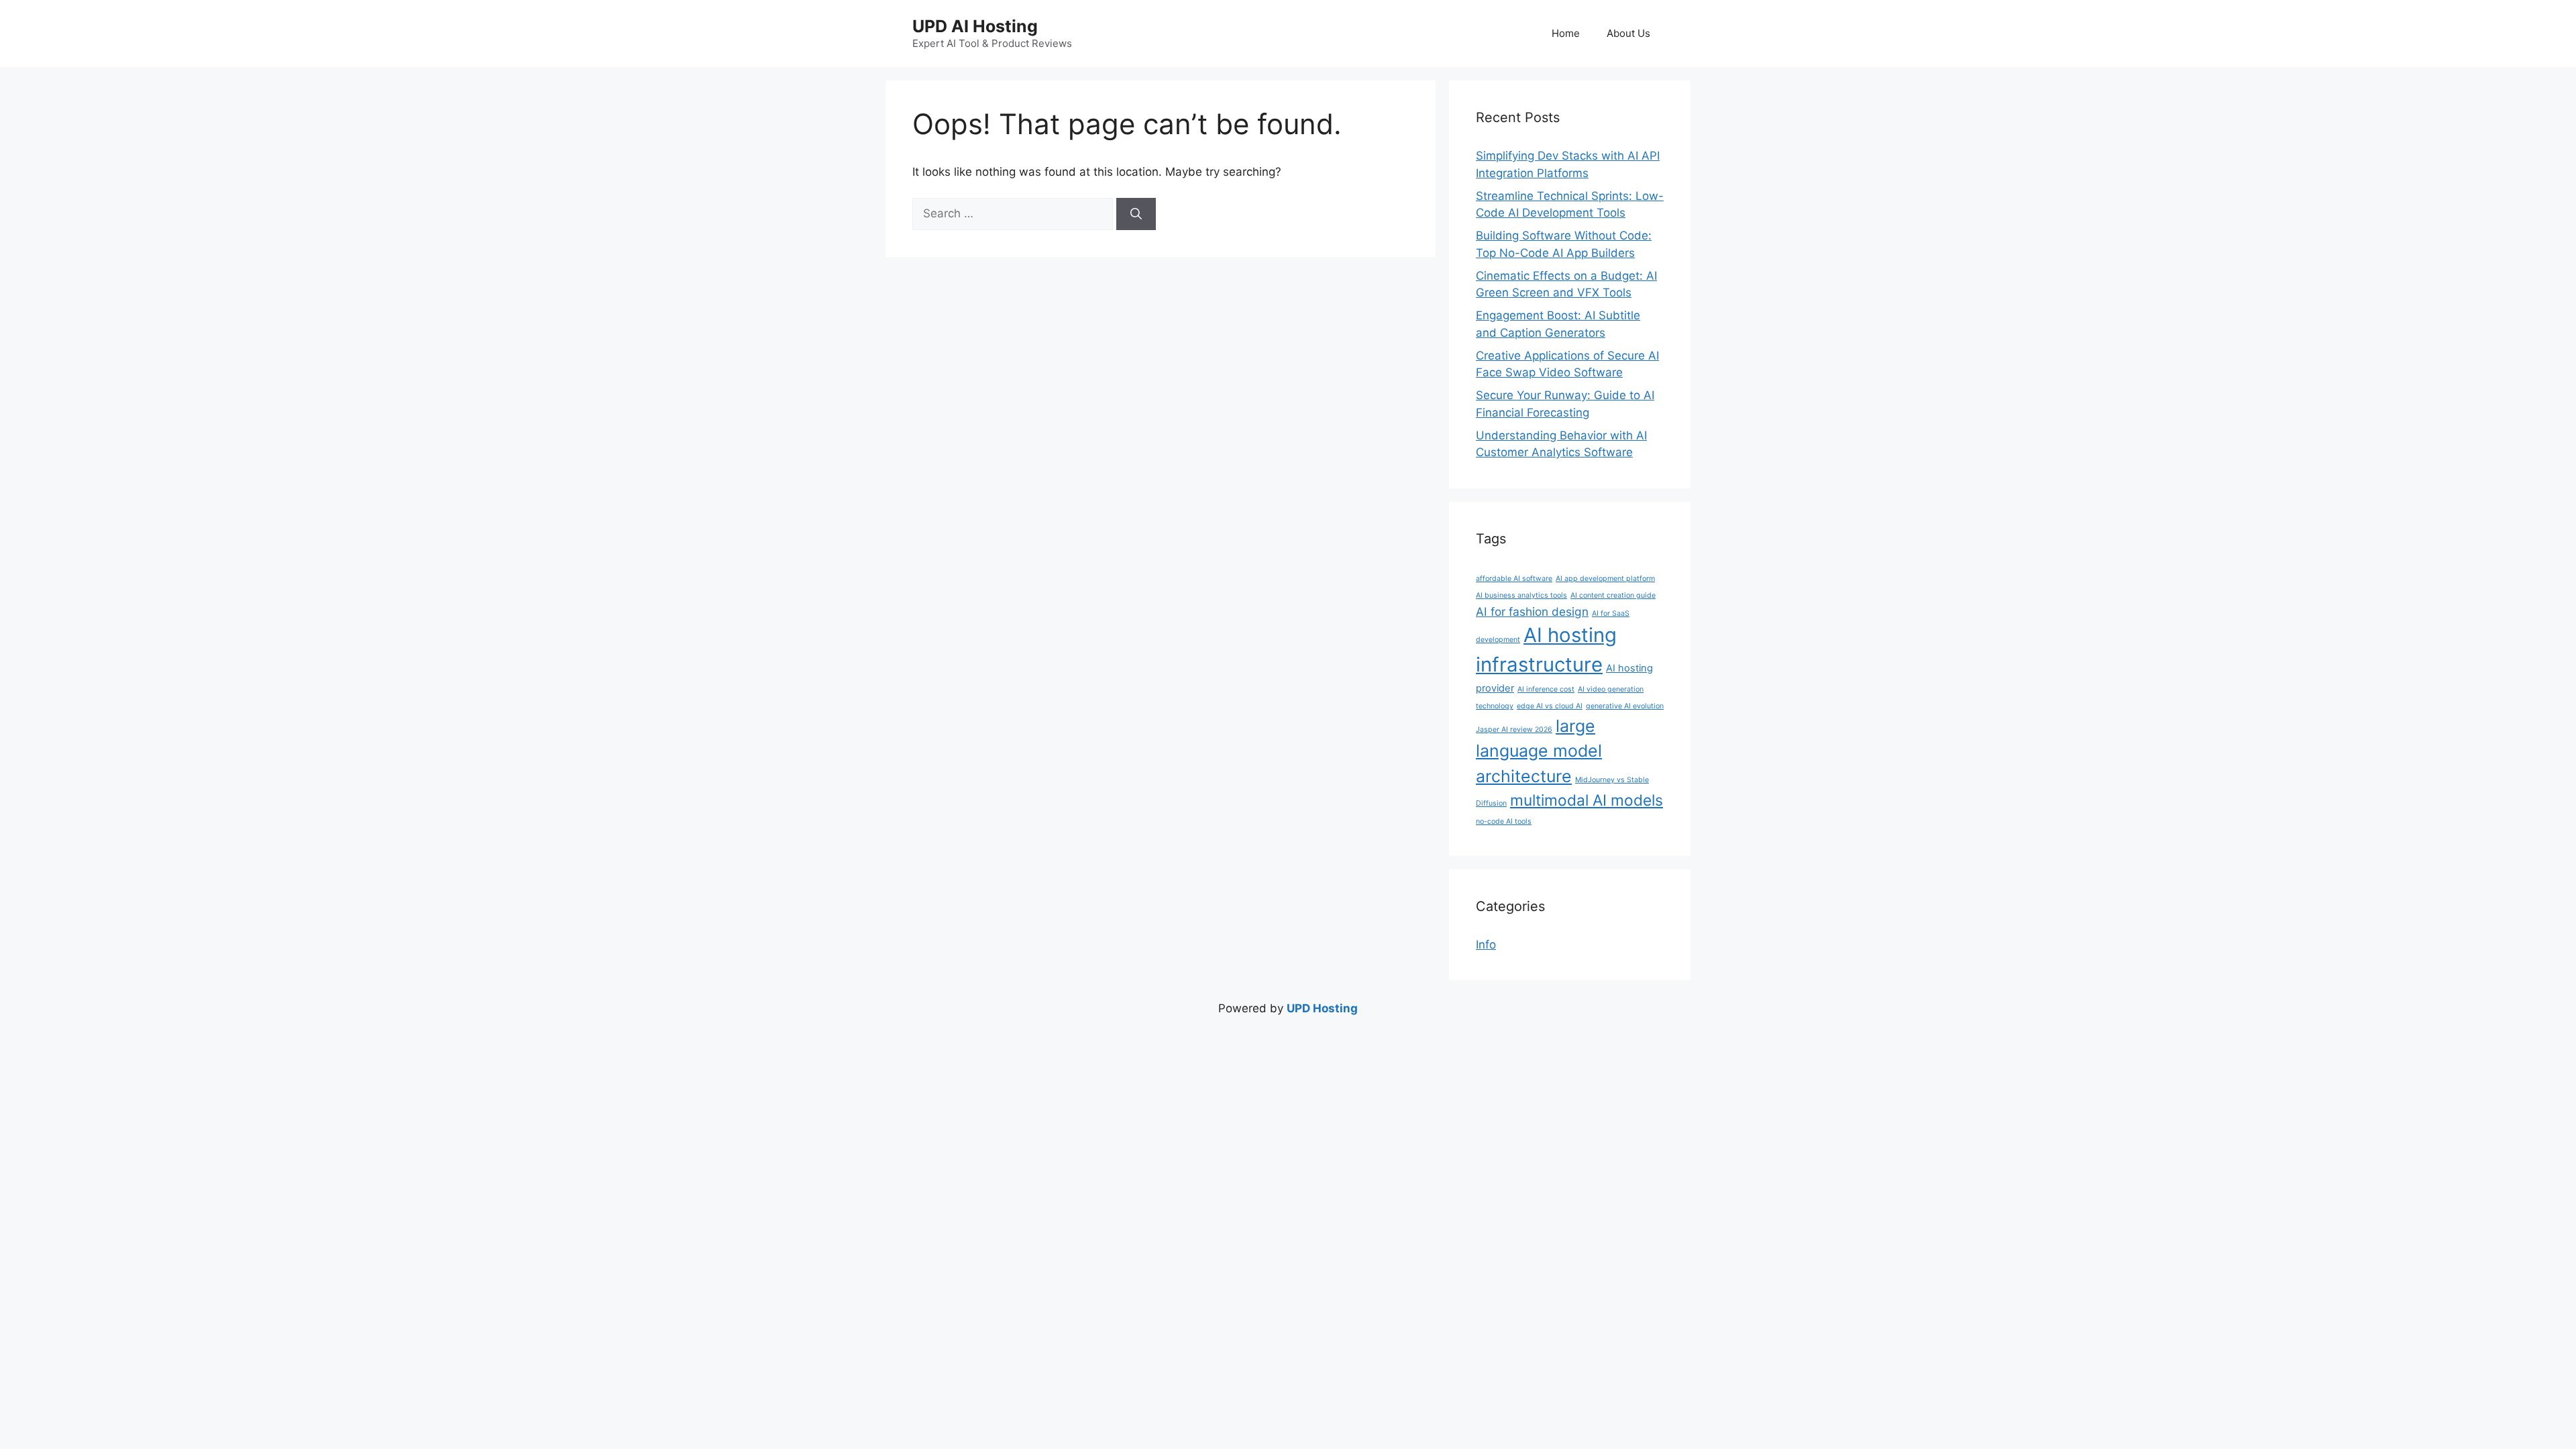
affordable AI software (1514, 579)
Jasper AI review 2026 (1514, 730)
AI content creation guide (1613, 595)
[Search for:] (1014, 213)
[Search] (1136, 214)
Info (1486, 945)
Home (1566, 33)
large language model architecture (1539, 751)
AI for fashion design (1532, 611)
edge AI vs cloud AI (1550, 706)
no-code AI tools (1504, 821)
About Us (1628, 33)
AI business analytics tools (1521, 595)
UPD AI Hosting (975, 26)
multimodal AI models (1587, 800)
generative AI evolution (1625, 706)
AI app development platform (1605, 579)
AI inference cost (1546, 689)
